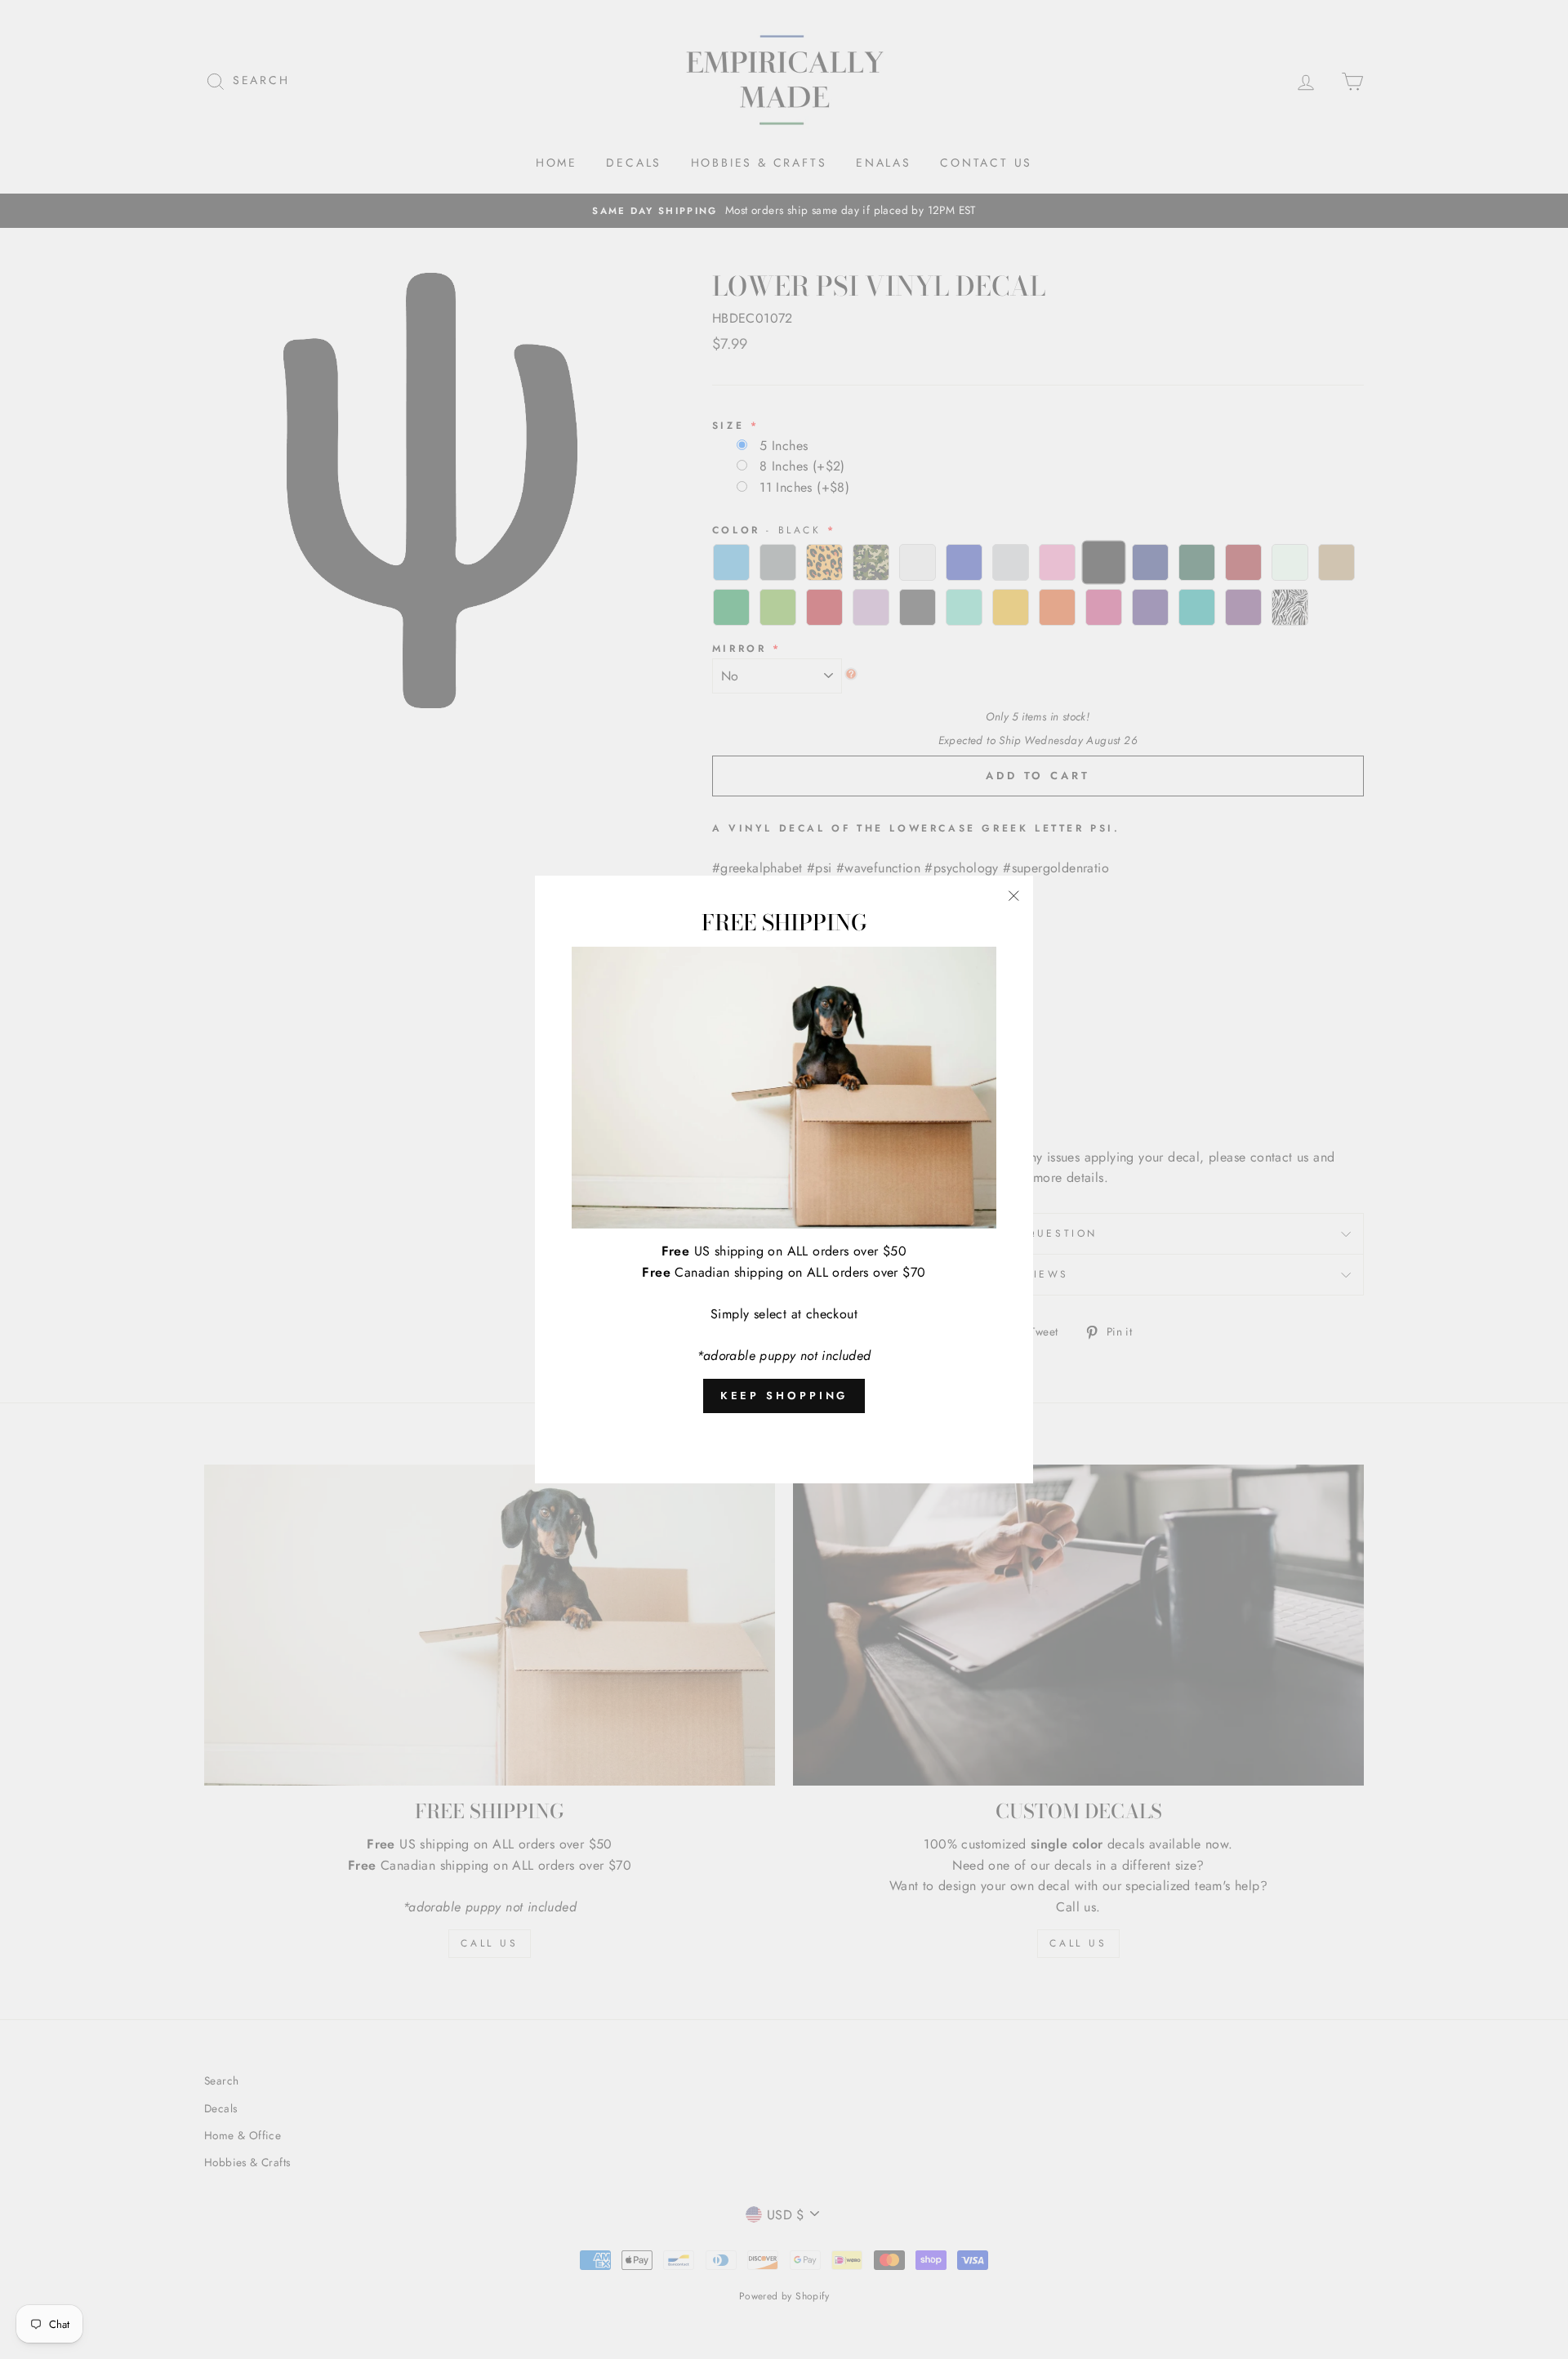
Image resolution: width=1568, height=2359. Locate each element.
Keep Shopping (784, 1396)
